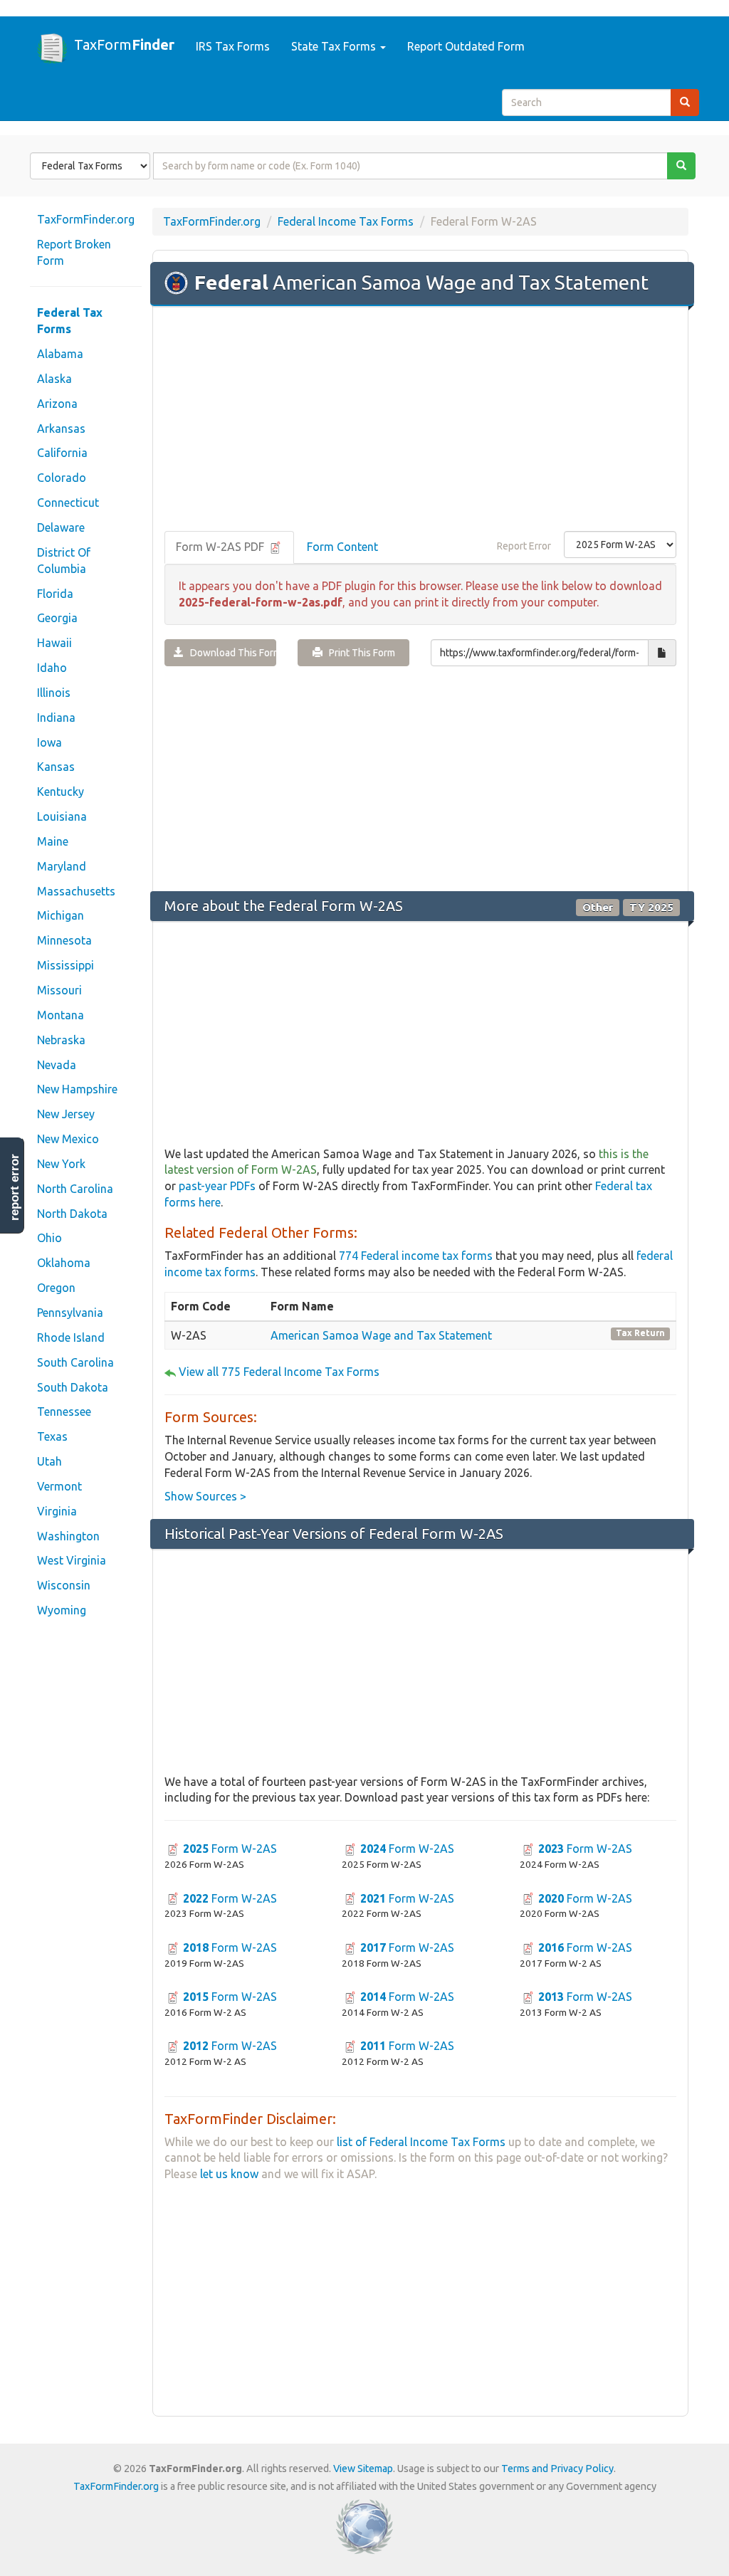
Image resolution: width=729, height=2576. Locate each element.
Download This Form (230, 653)
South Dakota (73, 1387)
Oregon (56, 1288)
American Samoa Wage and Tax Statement (381, 1335)
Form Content (342, 547)
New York (61, 1164)
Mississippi (65, 965)
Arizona (57, 404)
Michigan (61, 915)
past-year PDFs (217, 1186)
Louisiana (62, 816)
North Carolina (75, 1189)
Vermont (59, 1486)
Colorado (62, 478)
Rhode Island (71, 1337)
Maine (53, 841)
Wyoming (62, 1610)
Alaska (54, 379)
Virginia (57, 1511)
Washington (68, 1536)
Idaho (52, 668)
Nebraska (61, 1040)
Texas (52, 1436)
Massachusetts (76, 891)
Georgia (57, 618)
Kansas (56, 767)
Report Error (524, 546)
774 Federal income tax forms (416, 1256)
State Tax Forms (335, 46)
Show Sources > (205, 1496)
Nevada (57, 1065)
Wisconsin (64, 1585)
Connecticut (68, 503)
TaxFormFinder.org (86, 219)
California (62, 453)
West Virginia (72, 1560)
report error (15, 1187)
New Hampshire (77, 1089)
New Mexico (68, 1139)
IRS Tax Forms (233, 46)
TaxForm (124, 44)
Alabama (60, 354)
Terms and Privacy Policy (557, 2469)
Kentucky (61, 792)
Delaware (61, 527)
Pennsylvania (70, 1313)
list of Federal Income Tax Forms (421, 2142)
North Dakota (72, 1214)
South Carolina (75, 1362)
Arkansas (61, 429)
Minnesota (64, 940)
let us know (229, 2174)
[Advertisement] (420, 420)
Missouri (59, 990)
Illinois (54, 693)
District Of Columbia (64, 561)
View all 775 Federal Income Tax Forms (279, 1372)
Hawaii (54, 643)
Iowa (49, 742)
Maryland (62, 866)
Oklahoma (64, 1263)
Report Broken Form (74, 252)
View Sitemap (363, 2469)
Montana (61, 1015)
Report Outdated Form (466, 46)
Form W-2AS (230, 1849)
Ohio (49, 1238)
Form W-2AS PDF (221, 547)
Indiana (56, 717)
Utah (49, 1461)
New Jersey (66, 1114)
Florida (55, 594)
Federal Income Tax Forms (346, 221)
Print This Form (359, 653)
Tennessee (64, 1411)
